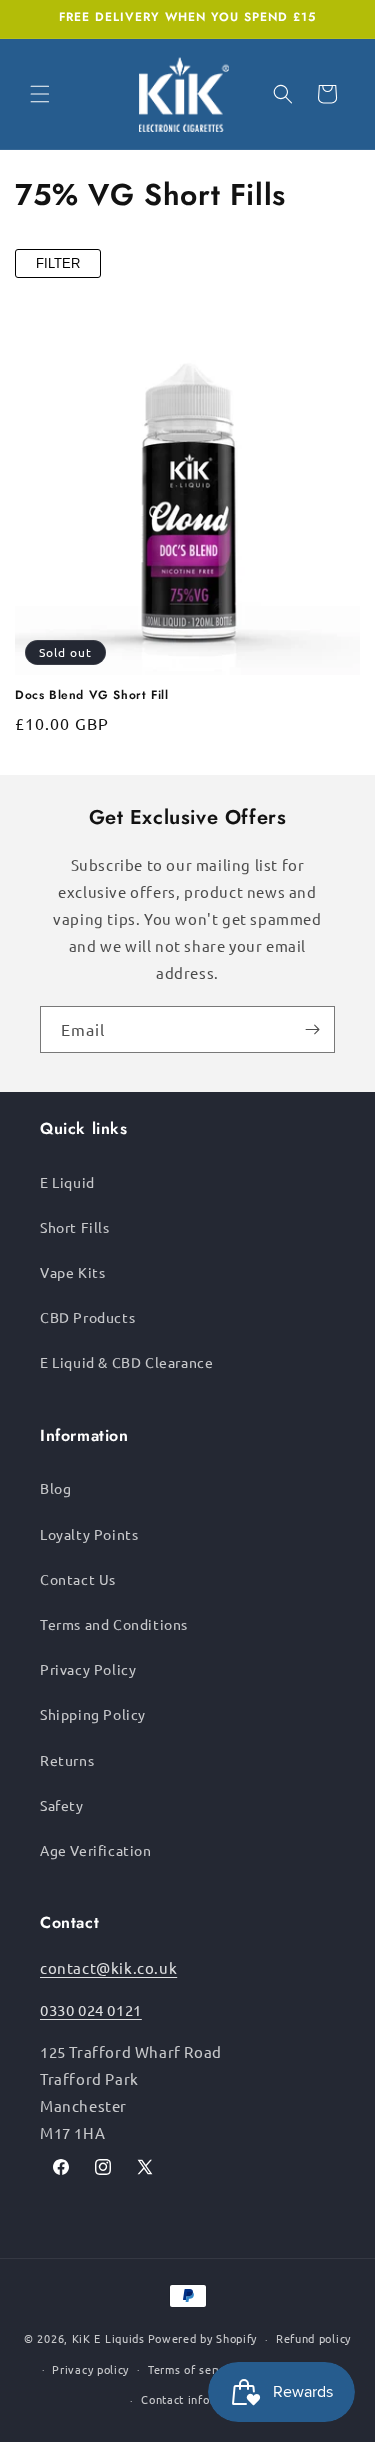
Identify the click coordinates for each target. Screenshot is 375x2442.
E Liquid (67, 1182)
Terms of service (193, 2369)
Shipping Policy (93, 1714)
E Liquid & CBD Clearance (126, 1362)
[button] (40, 94)
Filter (58, 263)
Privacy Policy (88, 1669)
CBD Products (87, 1317)
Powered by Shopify (203, 2338)
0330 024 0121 (91, 2009)
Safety (62, 1805)
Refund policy (313, 2338)
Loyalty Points (89, 1534)
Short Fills (75, 1227)
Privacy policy (90, 2369)
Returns (67, 1760)
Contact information (196, 2399)
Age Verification (96, 1850)
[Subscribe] (312, 1029)
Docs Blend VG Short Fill (91, 696)
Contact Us (78, 1579)
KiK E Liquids (108, 2338)
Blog (55, 1488)
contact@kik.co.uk (108, 1967)
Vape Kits (72, 1272)
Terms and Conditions (114, 1624)
